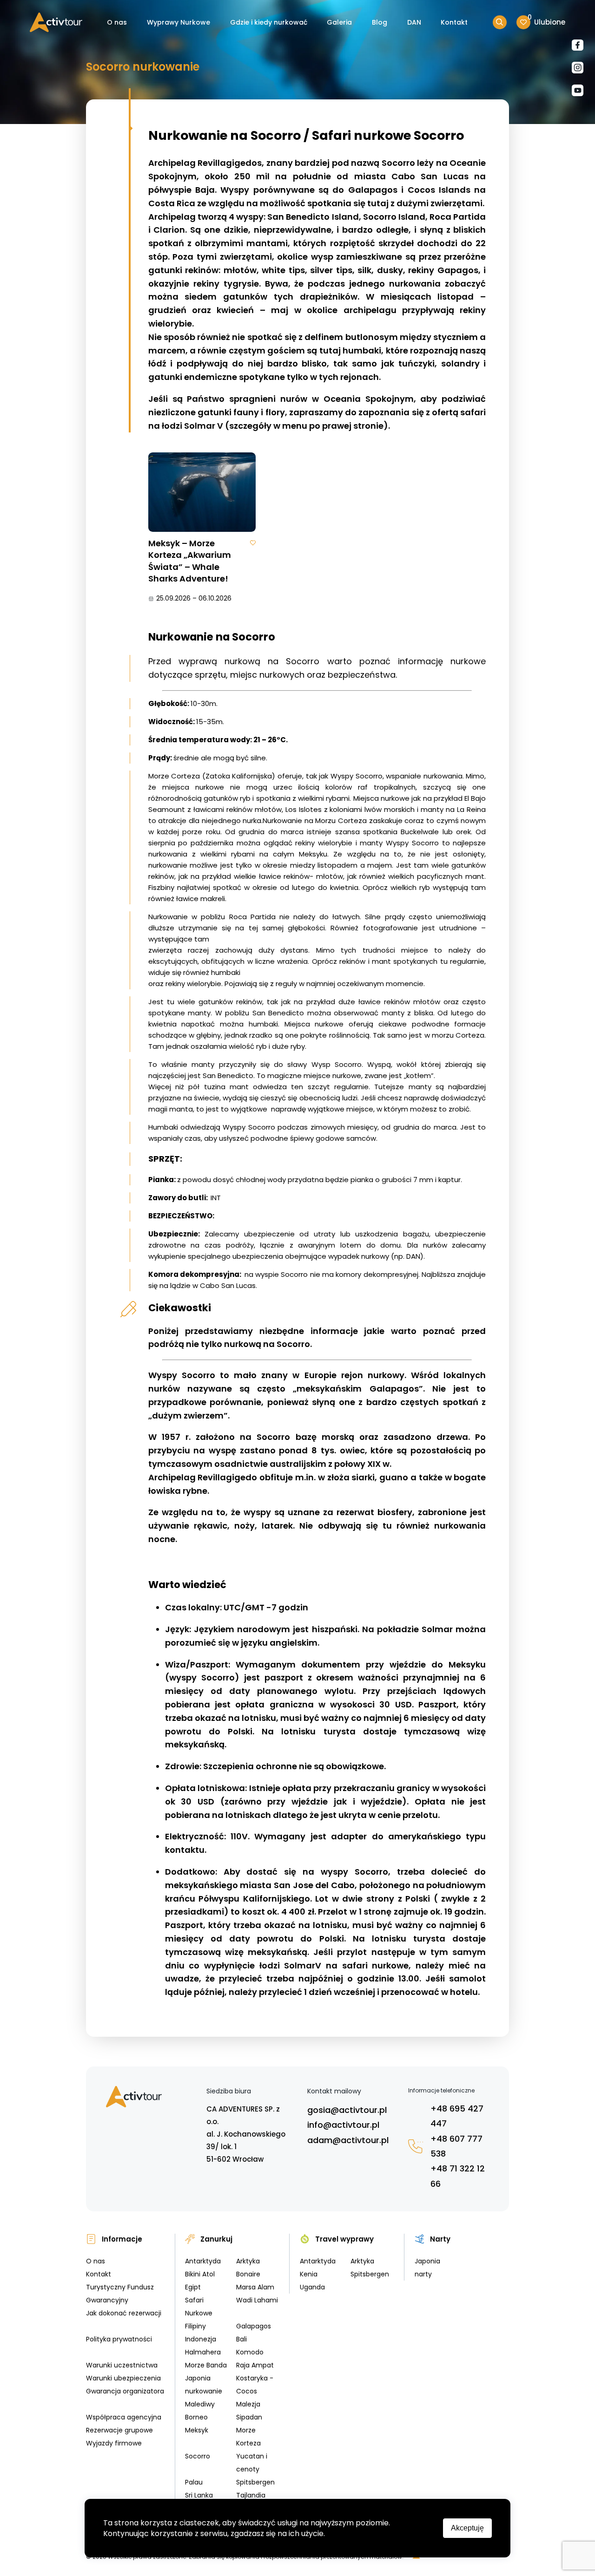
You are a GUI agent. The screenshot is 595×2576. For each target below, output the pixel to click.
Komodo (250, 2352)
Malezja (248, 2404)
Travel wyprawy (344, 2239)
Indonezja (201, 2339)
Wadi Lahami (257, 2300)
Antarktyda (203, 2261)
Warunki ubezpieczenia (123, 2378)
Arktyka (248, 2261)
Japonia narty (427, 2268)
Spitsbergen (255, 2482)
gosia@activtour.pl (347, 2110)
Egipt (193, 2287)
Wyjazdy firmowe (114, 2443)
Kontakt (454, 22)
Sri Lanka (199, 2495)
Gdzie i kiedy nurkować (269, 22)
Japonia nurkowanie (204, 2385)
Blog (380, 22)
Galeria (339, 22)
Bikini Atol (200, 2274)
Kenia (309, 2274)
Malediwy (200, 2404)
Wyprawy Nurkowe (178, 22)
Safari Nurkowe (199, 2307)
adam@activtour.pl (348, 2140)
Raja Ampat (255, 2365)
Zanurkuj (216, 2239)
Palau (194, 2482)
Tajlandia (251, 2495)
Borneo (196, 2417)
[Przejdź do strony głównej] (56, 23)
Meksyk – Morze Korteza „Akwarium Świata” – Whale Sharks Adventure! (190, 561)
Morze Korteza (248, 2437)
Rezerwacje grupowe (119, 2430)
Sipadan (249, 2417)
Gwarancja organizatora (125, 2391)
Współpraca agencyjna (124, 2417)
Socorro (198, 2456)
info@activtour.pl (343, 2125)
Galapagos (254, 2326)
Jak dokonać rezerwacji (124, 2313)
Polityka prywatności (119, 2339)
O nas (117, 22)
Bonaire (248, 2274)
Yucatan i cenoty (252, 2463)
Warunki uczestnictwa (122, 2365)
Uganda (312, 2287)
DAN (414, 22)
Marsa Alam (255, 2287)
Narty (440, 2239)
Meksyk (197, 2430)
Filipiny (195, 2326)
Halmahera (203, 2352)
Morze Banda (206, 2365)
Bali (241, 2339)
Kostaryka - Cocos (255, 2385)
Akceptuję (467, 2528)
